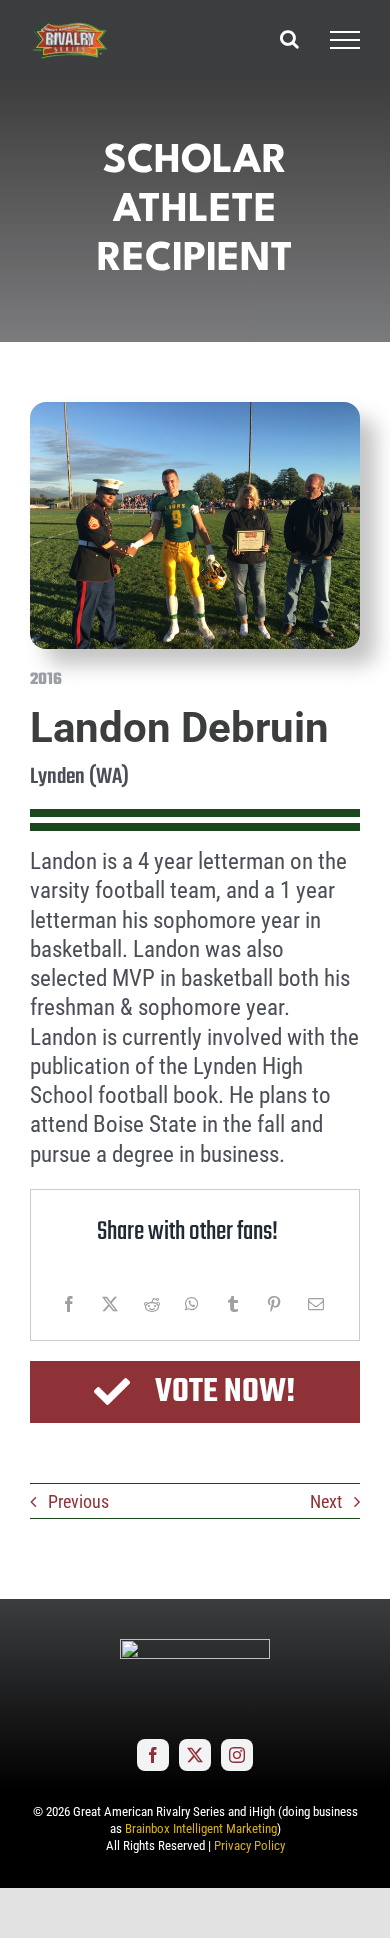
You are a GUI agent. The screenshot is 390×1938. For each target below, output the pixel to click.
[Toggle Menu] (345, 40)
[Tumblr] (233, 1304)
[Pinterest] (274, 1304)
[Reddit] (152, 1304)
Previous (78, 1501)
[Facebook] (69, 1304)
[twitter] (195, 1755)
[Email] (316, 1304)
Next (326, 1501)
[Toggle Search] (289, 39)
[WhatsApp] (192, 1304)
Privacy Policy (249, 1845)
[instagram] (237, 1755)
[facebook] (153, 1755)
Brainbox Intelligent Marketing (201, 1828)
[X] (110, 1304)
